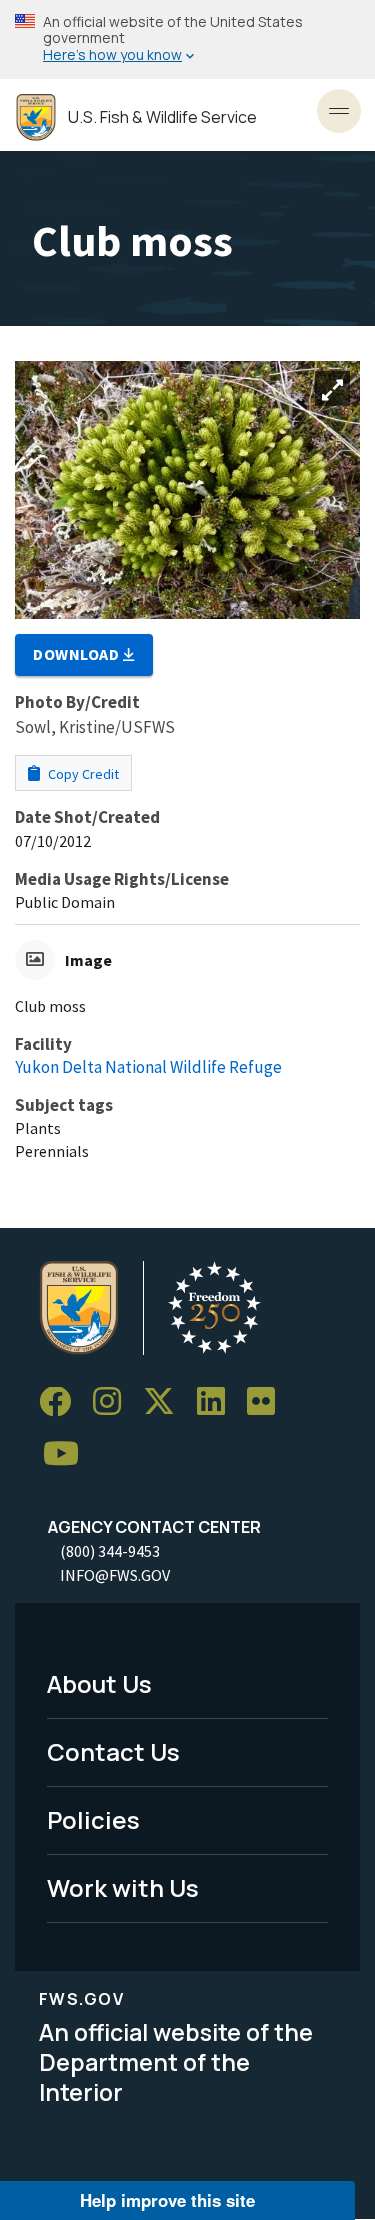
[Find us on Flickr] (268, 1402)
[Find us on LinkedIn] (218, 1402)
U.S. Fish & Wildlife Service (162, 117)
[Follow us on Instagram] (114, 1402)
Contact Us (113, 1751)
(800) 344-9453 (110, 1551)
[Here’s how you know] (187, 39)
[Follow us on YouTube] (68, 1454)
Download (78, 654)
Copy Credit (82, 774)
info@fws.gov (115, 1575)
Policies (93, 1819)
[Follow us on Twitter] (166, 1402)
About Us (99, 1683)
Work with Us (123, 1887)
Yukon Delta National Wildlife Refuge (148, 1067)
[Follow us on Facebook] (62, 1402)
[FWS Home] (36, 117)
